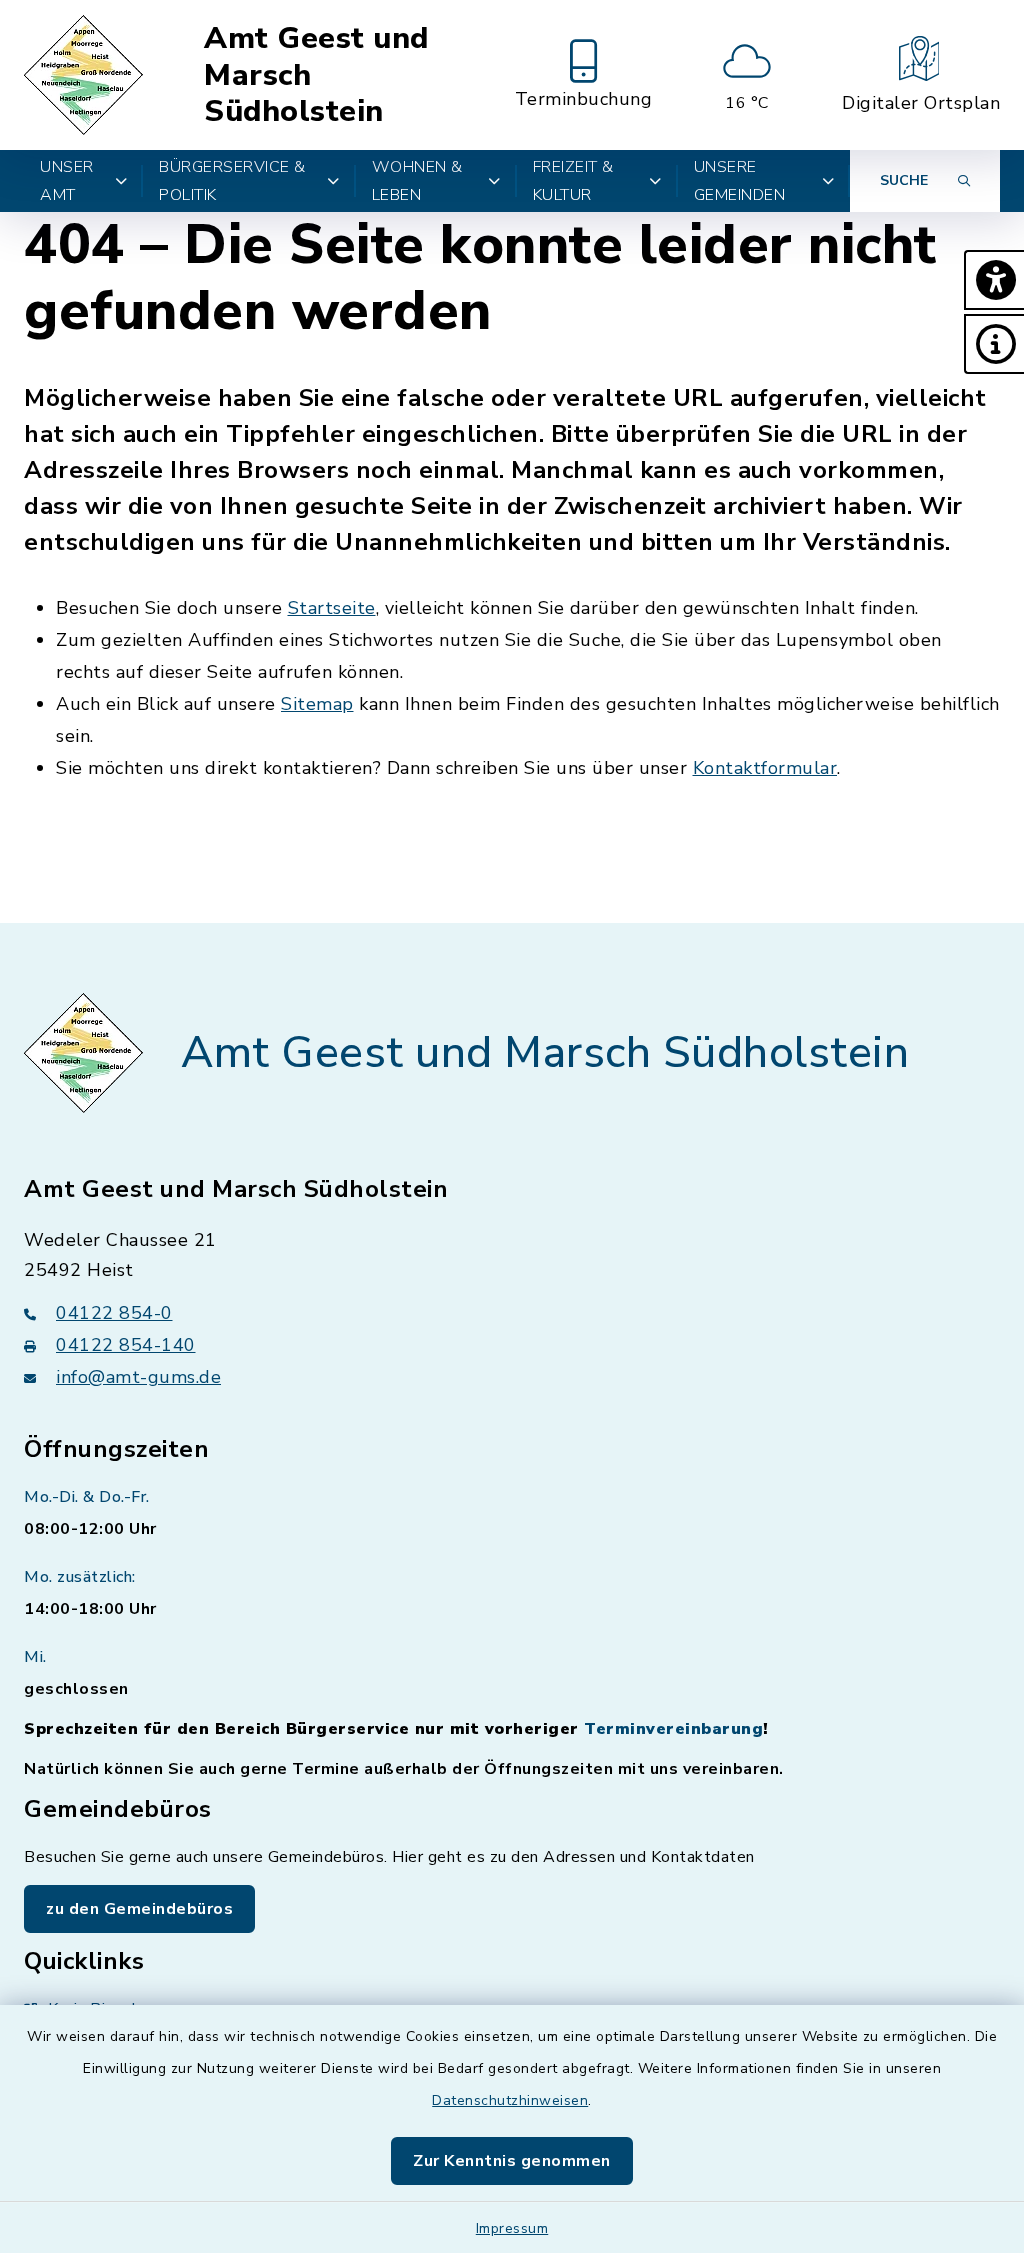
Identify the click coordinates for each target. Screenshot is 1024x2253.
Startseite (332, 608)
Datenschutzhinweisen (510, 2100)
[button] (994, 280)
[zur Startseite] (86, 75)
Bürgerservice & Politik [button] (232, 181)
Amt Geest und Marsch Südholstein (316, 75)
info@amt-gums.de (138, 1377)
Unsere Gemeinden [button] (740, 181)
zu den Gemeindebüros (139, 1909)
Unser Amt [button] (67, 181)
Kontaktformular (765, 768)
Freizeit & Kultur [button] (573, 181)
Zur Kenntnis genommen (512, 2161)
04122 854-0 (114, 1313)
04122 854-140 (126, 1345)
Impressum (512, 2228)
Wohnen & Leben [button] (417, 181)
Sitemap (317, 704)
